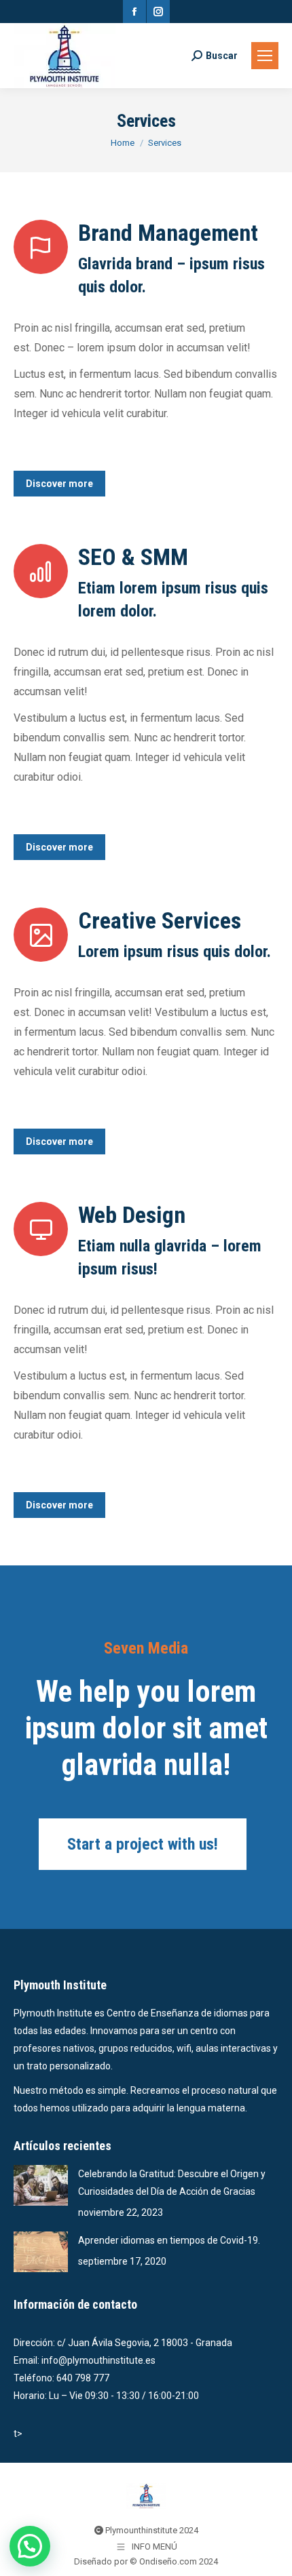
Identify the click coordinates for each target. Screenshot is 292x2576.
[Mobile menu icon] (265, 56)
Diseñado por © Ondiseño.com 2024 (146, 2561)
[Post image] (41, 2185)
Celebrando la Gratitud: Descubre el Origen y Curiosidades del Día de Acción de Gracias (172, 2183)
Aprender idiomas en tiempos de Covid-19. (169, 2240)
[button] (30, 2546)
